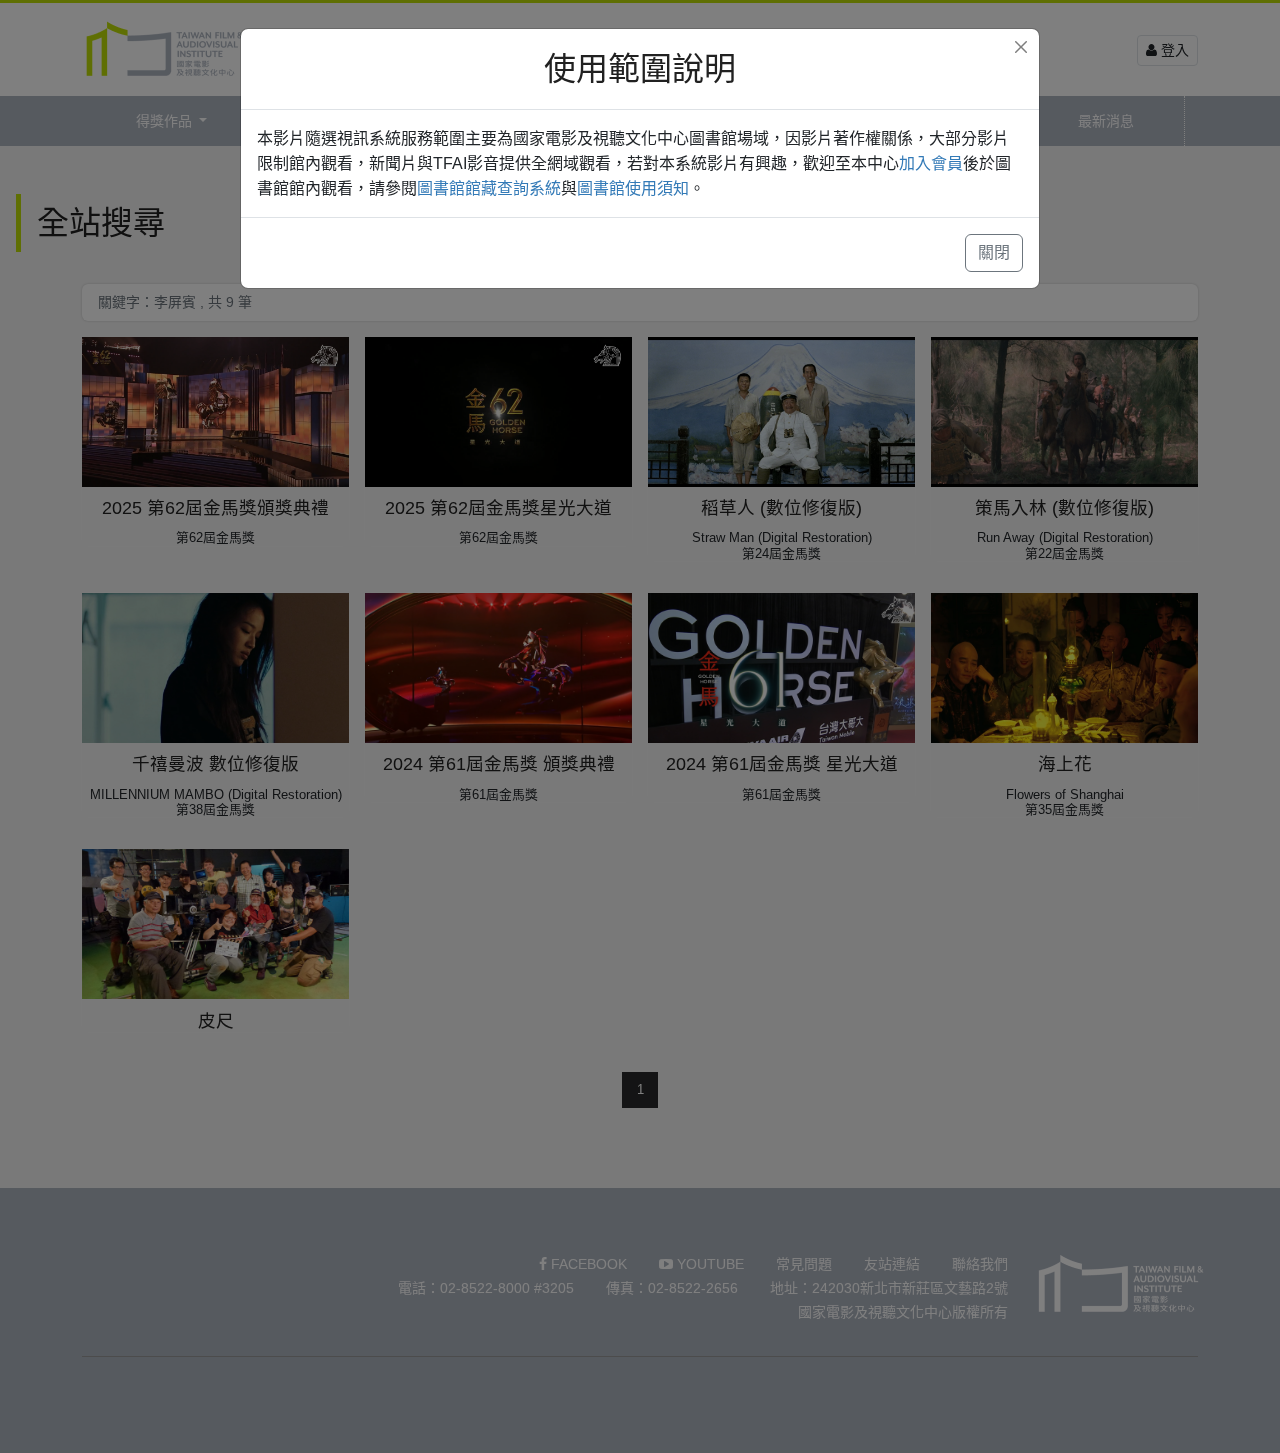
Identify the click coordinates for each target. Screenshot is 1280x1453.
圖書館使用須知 (633, 188)
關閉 (994, 252)
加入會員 (931, 163)
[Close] (1021, 47)
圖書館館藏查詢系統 (489, 188)
